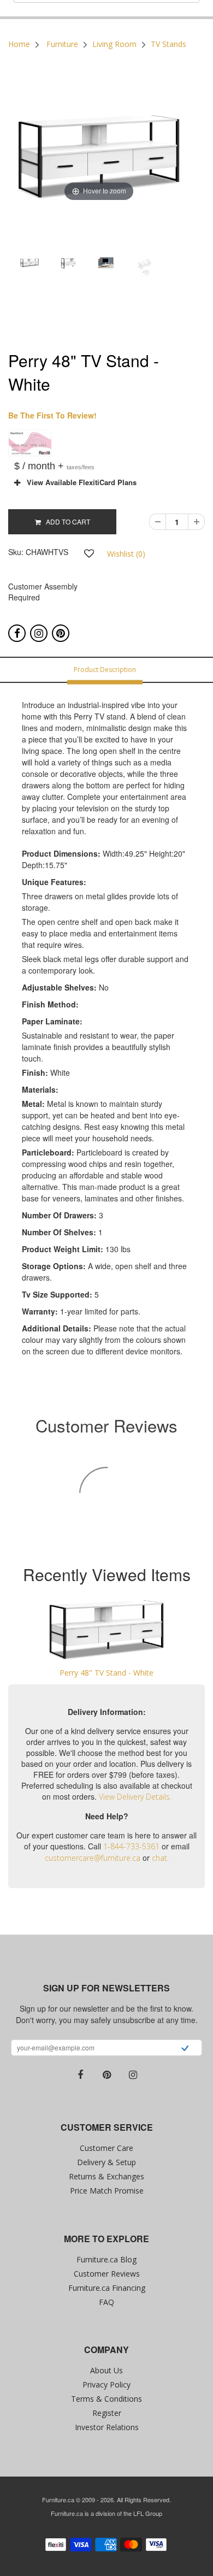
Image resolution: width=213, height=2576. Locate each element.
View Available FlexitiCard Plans (78, 482)
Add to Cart (66, 521)
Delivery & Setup (106, 2162)
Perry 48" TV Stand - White (106, 1673)
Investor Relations (107, 2427)
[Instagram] (39, 633)
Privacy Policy (106, 2385)
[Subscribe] (185, 2049)
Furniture (62, 44)
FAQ (106, 2302)
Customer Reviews (107, 2274)
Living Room (114, 44)
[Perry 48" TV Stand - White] (106, 1629)
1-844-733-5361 (131, 1846)
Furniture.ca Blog (106, 2259)
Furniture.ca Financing (107, 2288)
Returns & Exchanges (106, 2176)
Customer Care (106, 2148)
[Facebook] (17, 633)
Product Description (105, 670)
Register (107, 2413)
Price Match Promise (107, 2191)
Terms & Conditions (106, 2399)
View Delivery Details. (135, 1797)
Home (19, 44)
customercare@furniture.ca (93, 1858)
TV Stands (168, 44)
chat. (160, 1858)
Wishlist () (126, 554)
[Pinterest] (61, 633)
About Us (106, 2370)
